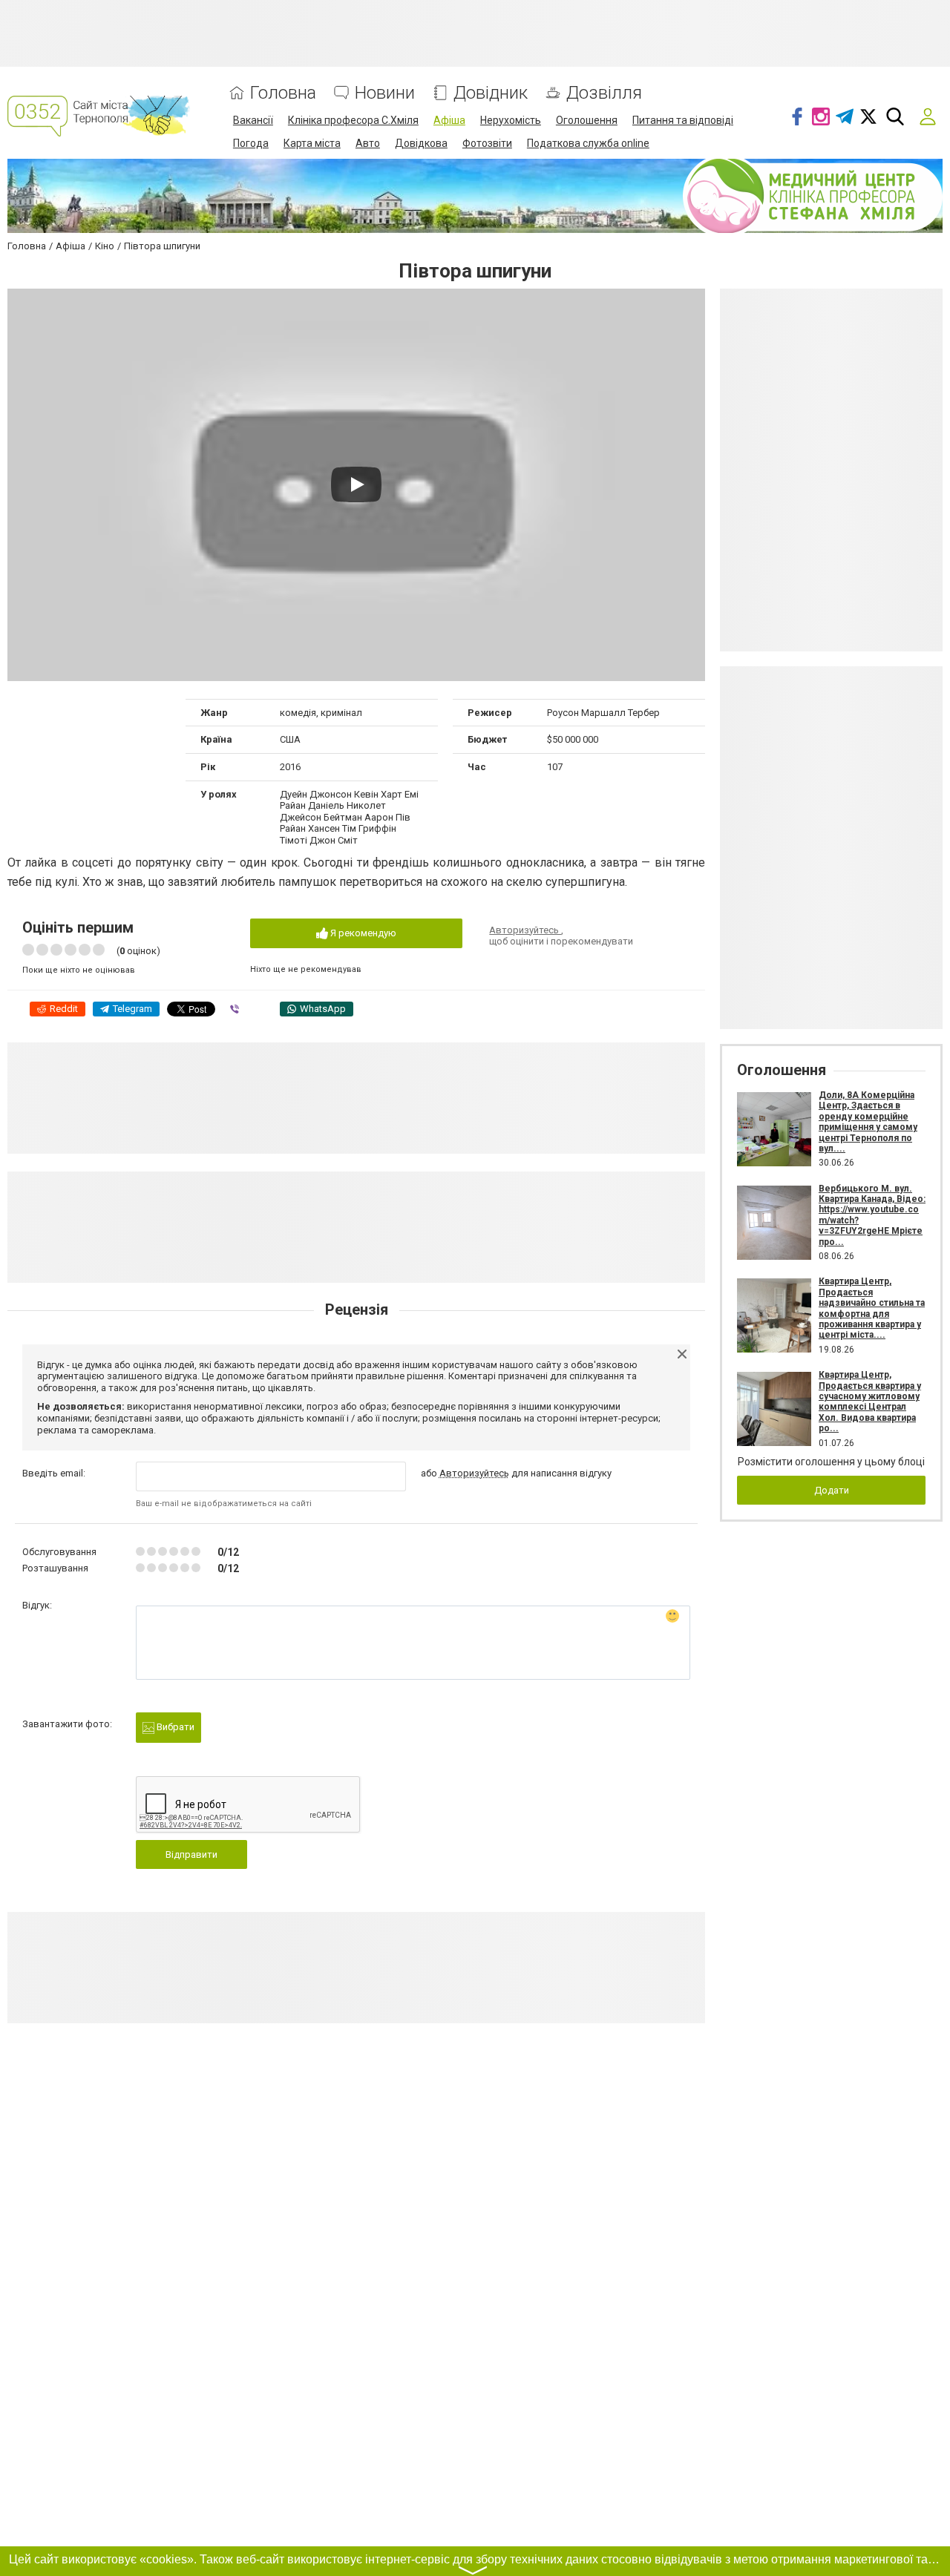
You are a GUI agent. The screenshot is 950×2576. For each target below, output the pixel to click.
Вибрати (174, 1727)
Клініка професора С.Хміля (353, 120)
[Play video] (356, 484)
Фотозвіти (487, 143)
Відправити (191, 1854)
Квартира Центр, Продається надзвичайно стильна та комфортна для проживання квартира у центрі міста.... (872, 1308)
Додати (832, 1490)
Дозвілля (604, 93)
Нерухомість (511, 120)
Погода (251, 143)
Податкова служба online (588, 143)
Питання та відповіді (683, 120)
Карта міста (312, 143)
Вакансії (253, 120)
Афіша (449, 120)
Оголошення (587, 120)
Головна (283, 93)
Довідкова (421, 143)
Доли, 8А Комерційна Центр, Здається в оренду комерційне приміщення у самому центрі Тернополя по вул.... (868, 1122)
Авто (368, 143)
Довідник (491, 93)
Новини (385, 93)
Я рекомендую (362, 933)
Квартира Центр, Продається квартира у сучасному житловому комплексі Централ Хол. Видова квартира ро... (870, 1402)
